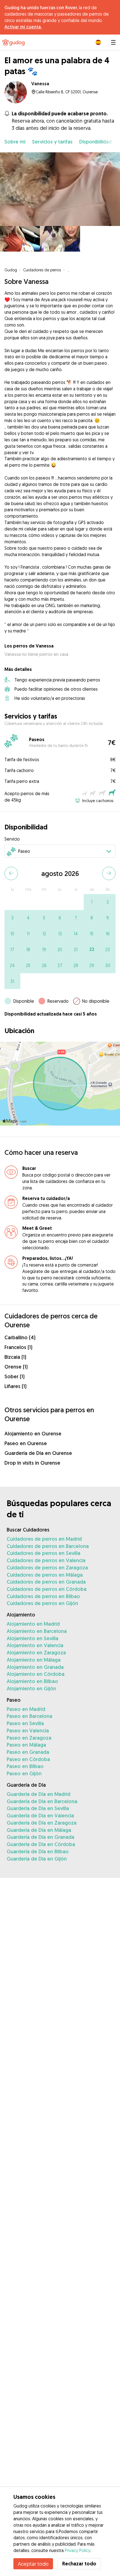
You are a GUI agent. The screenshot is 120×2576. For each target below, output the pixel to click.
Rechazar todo (79, 2564)
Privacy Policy (77, 2550)
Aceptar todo (33, 2564)
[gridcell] (92, 902)
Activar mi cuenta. (23, 27)
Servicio (12, 839)
